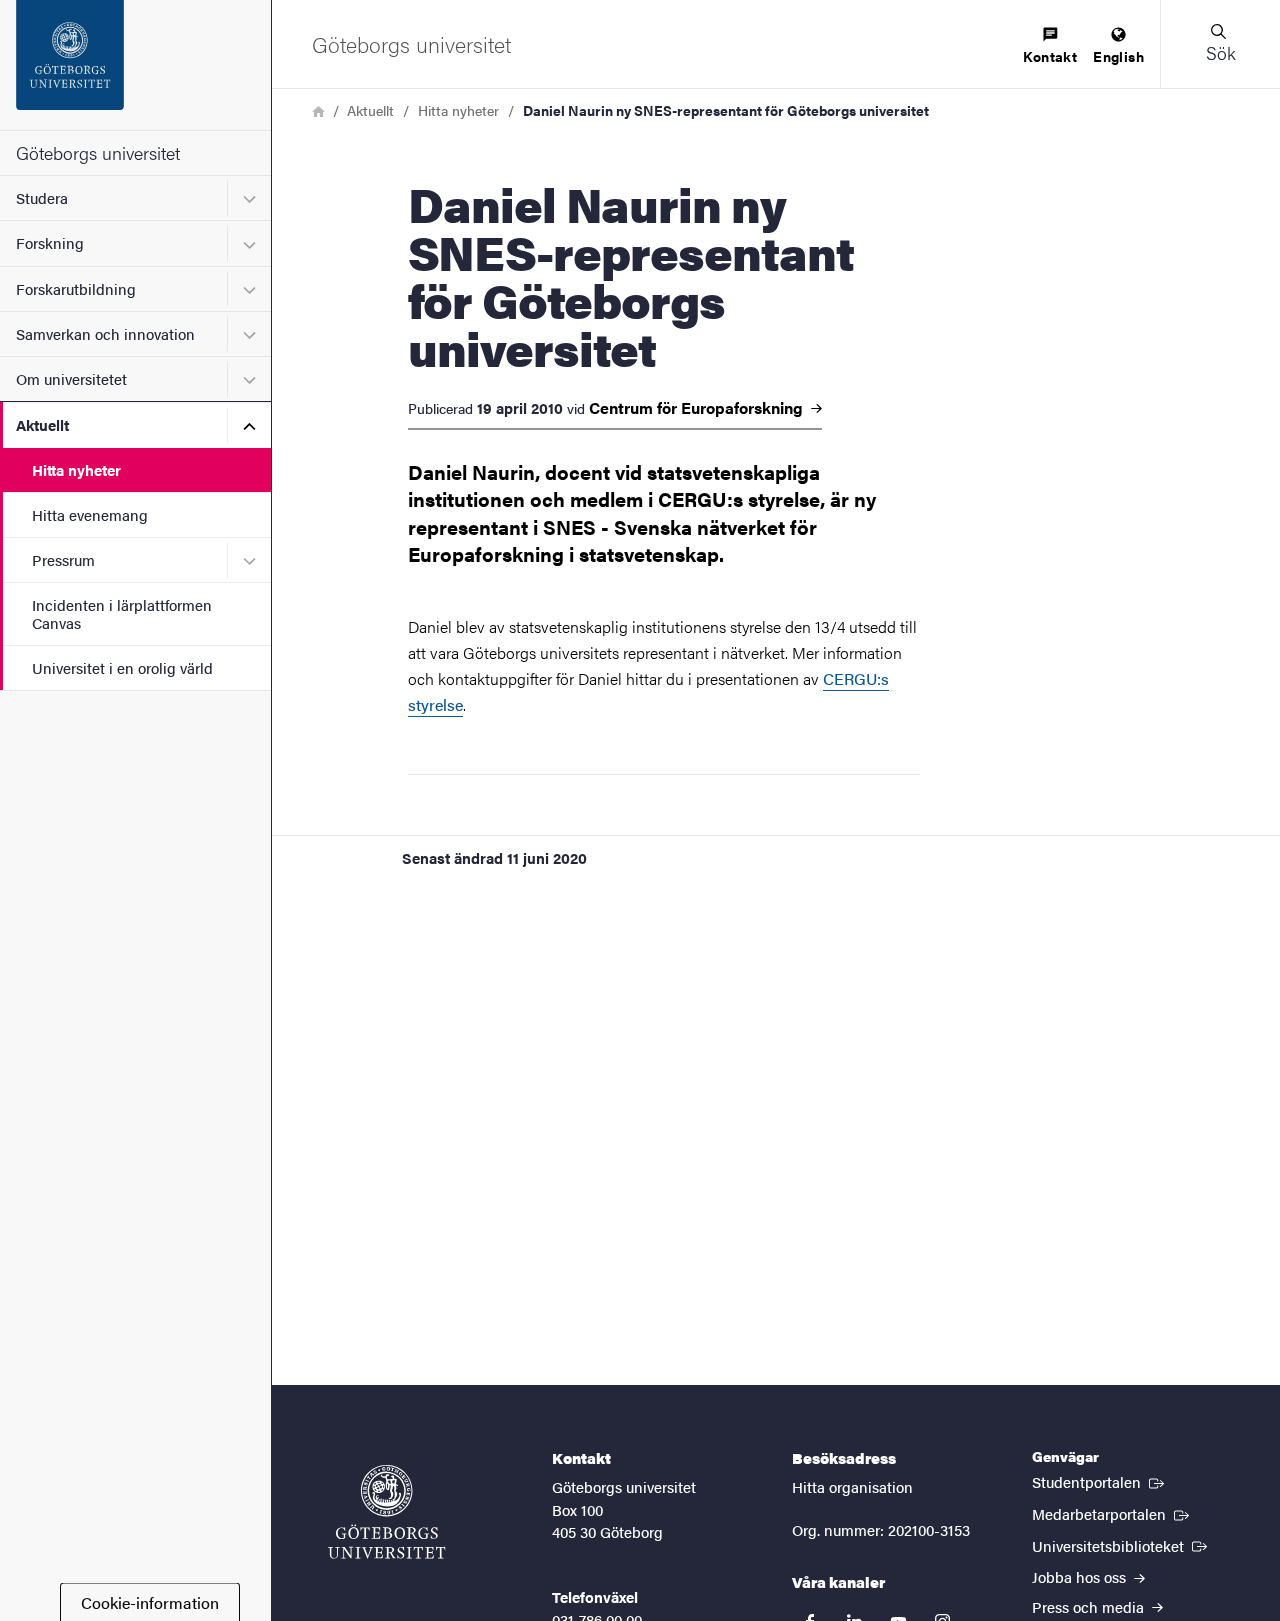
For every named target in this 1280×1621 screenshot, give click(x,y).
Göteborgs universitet (98, 152)
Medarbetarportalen (1112, 1513)
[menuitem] (1050, 46)
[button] (1220, 44)
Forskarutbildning (76, 288)
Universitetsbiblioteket (1121, 1545)
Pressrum (63, 559)
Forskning (50, 242)
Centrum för (698, 408)
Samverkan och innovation (105, 333)
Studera (42, 197)
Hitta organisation (852, 1486)
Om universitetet (71, 378)
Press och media (1090, 1606)
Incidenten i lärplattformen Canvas (122, 613)
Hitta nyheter (76, 469)
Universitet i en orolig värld (122, 667)
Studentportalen (1100, 1481)
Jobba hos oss (1081, 1576)
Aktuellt (42, 424)
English (1118, 56)
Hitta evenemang (90, 514)
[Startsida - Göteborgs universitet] (135, 65)
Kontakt (1050, 56)
